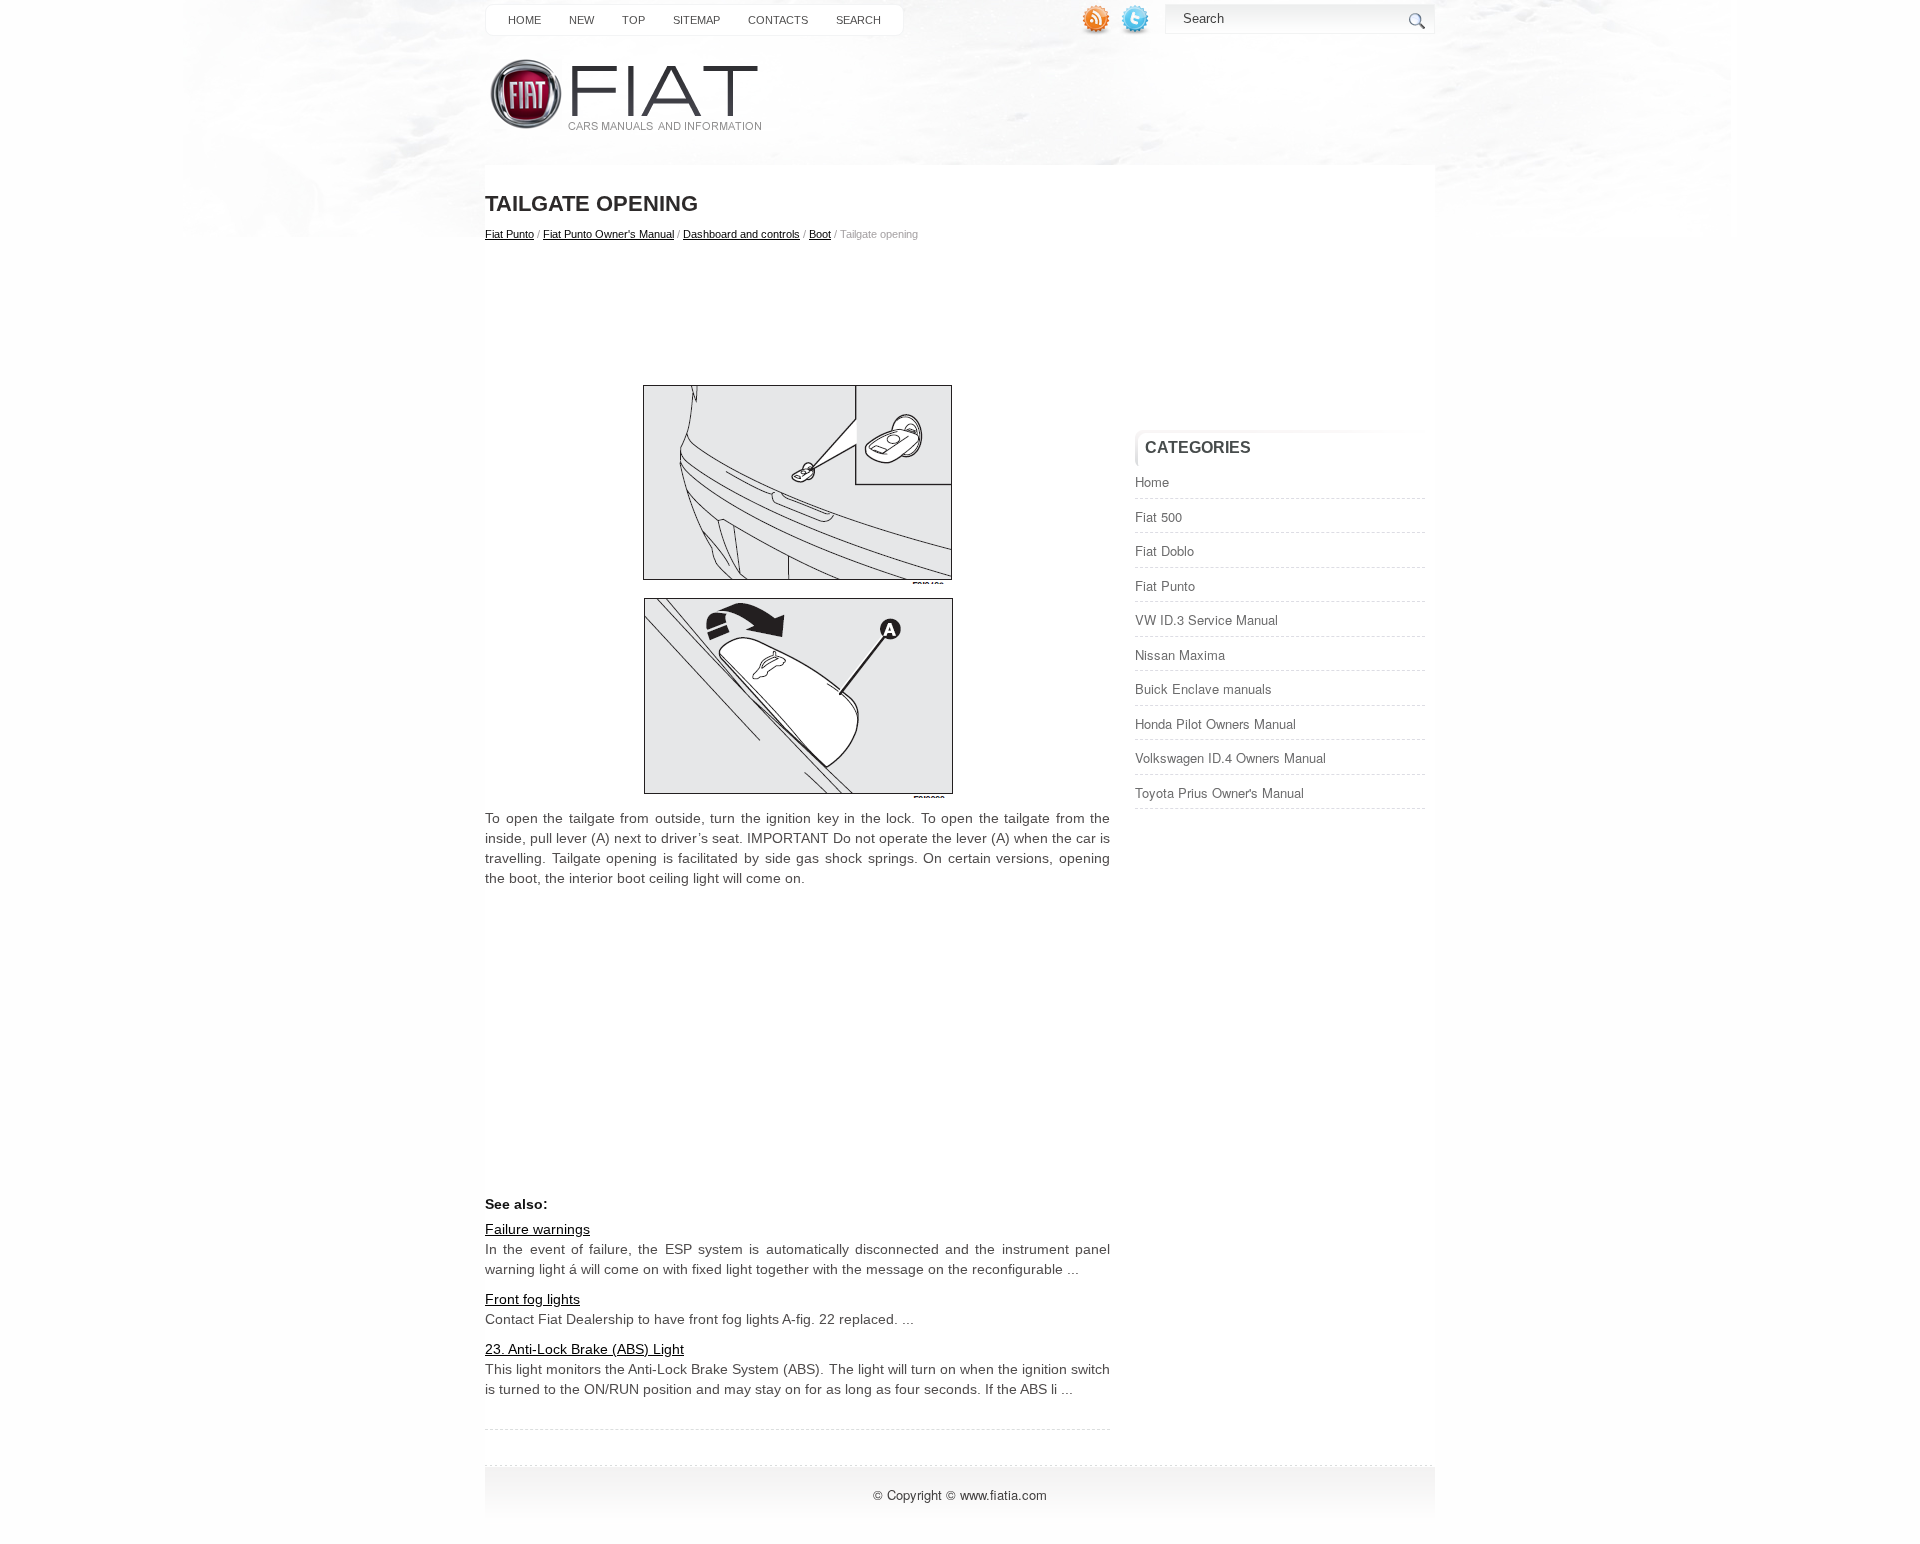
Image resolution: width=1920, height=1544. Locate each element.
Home (524, 20)
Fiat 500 (1158, 516)
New (581, 20)
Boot (820, 234)
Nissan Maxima (1180, 654)
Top (633, 20)
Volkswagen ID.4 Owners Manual (1230, 757)
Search (858, 20)
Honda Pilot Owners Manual (1215, 723)
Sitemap (696, 20)
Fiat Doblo (1164, 550)
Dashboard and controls (741, 234)
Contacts (778, 20)
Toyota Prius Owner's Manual (1219, 792)
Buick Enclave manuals (1203, 688)
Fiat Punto (509, 234)
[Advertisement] (797, 311)
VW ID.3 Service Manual (1206, 619)
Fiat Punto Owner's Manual (608, 234)
